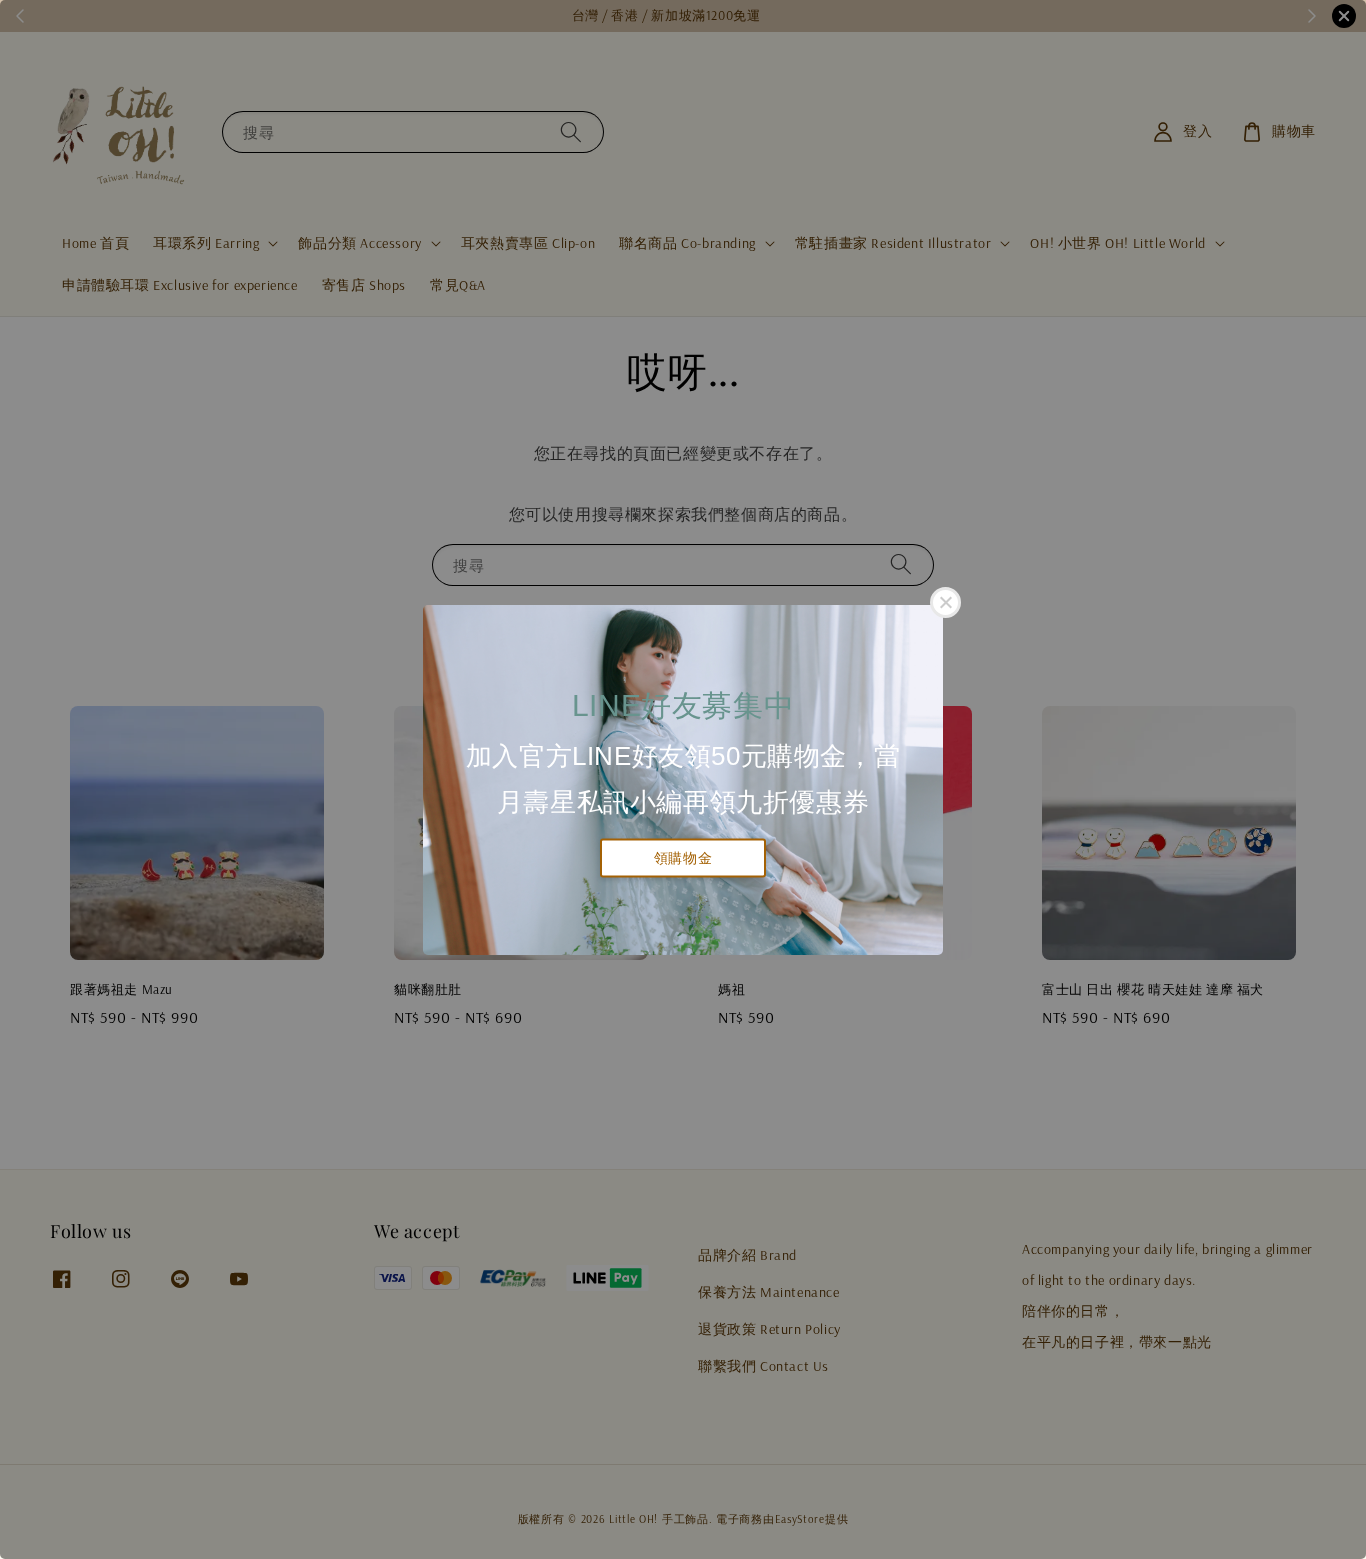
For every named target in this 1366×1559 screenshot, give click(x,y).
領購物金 (683, 858)
